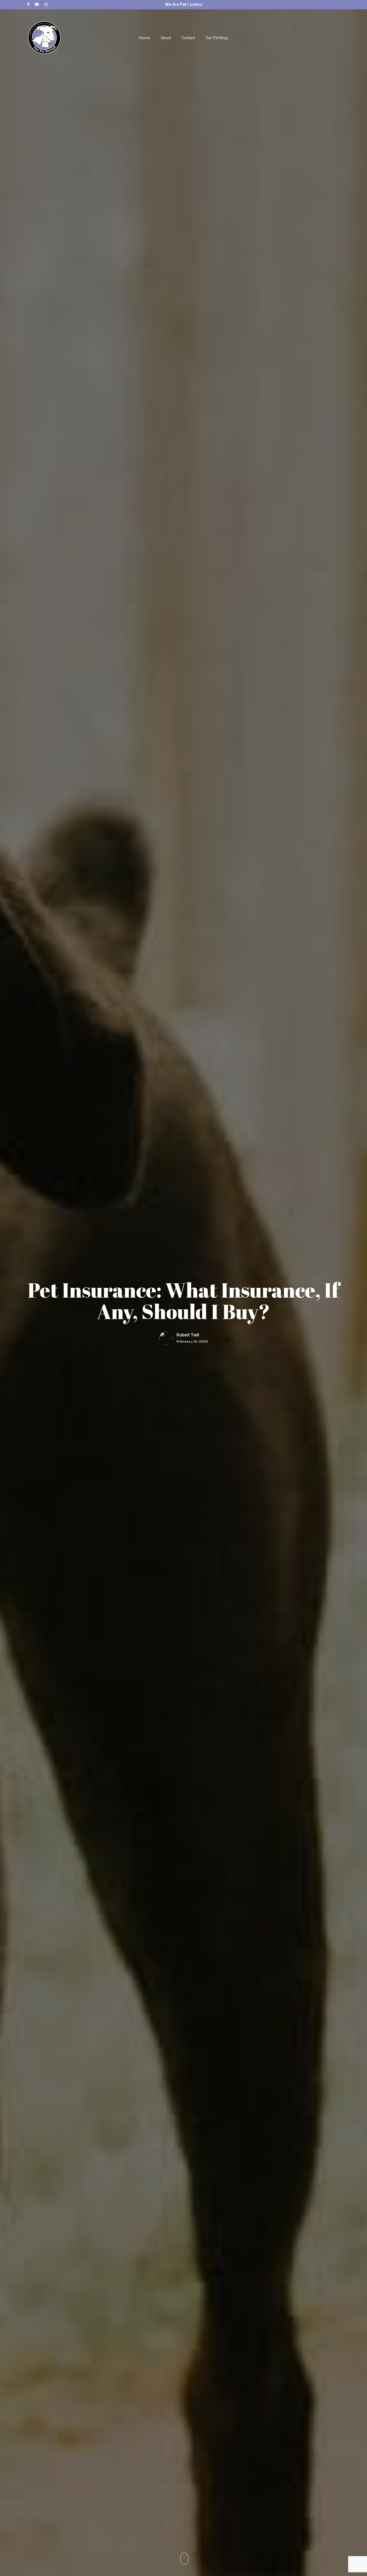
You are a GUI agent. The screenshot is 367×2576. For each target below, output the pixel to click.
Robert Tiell (188, 1335)
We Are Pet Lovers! (184, 4)
